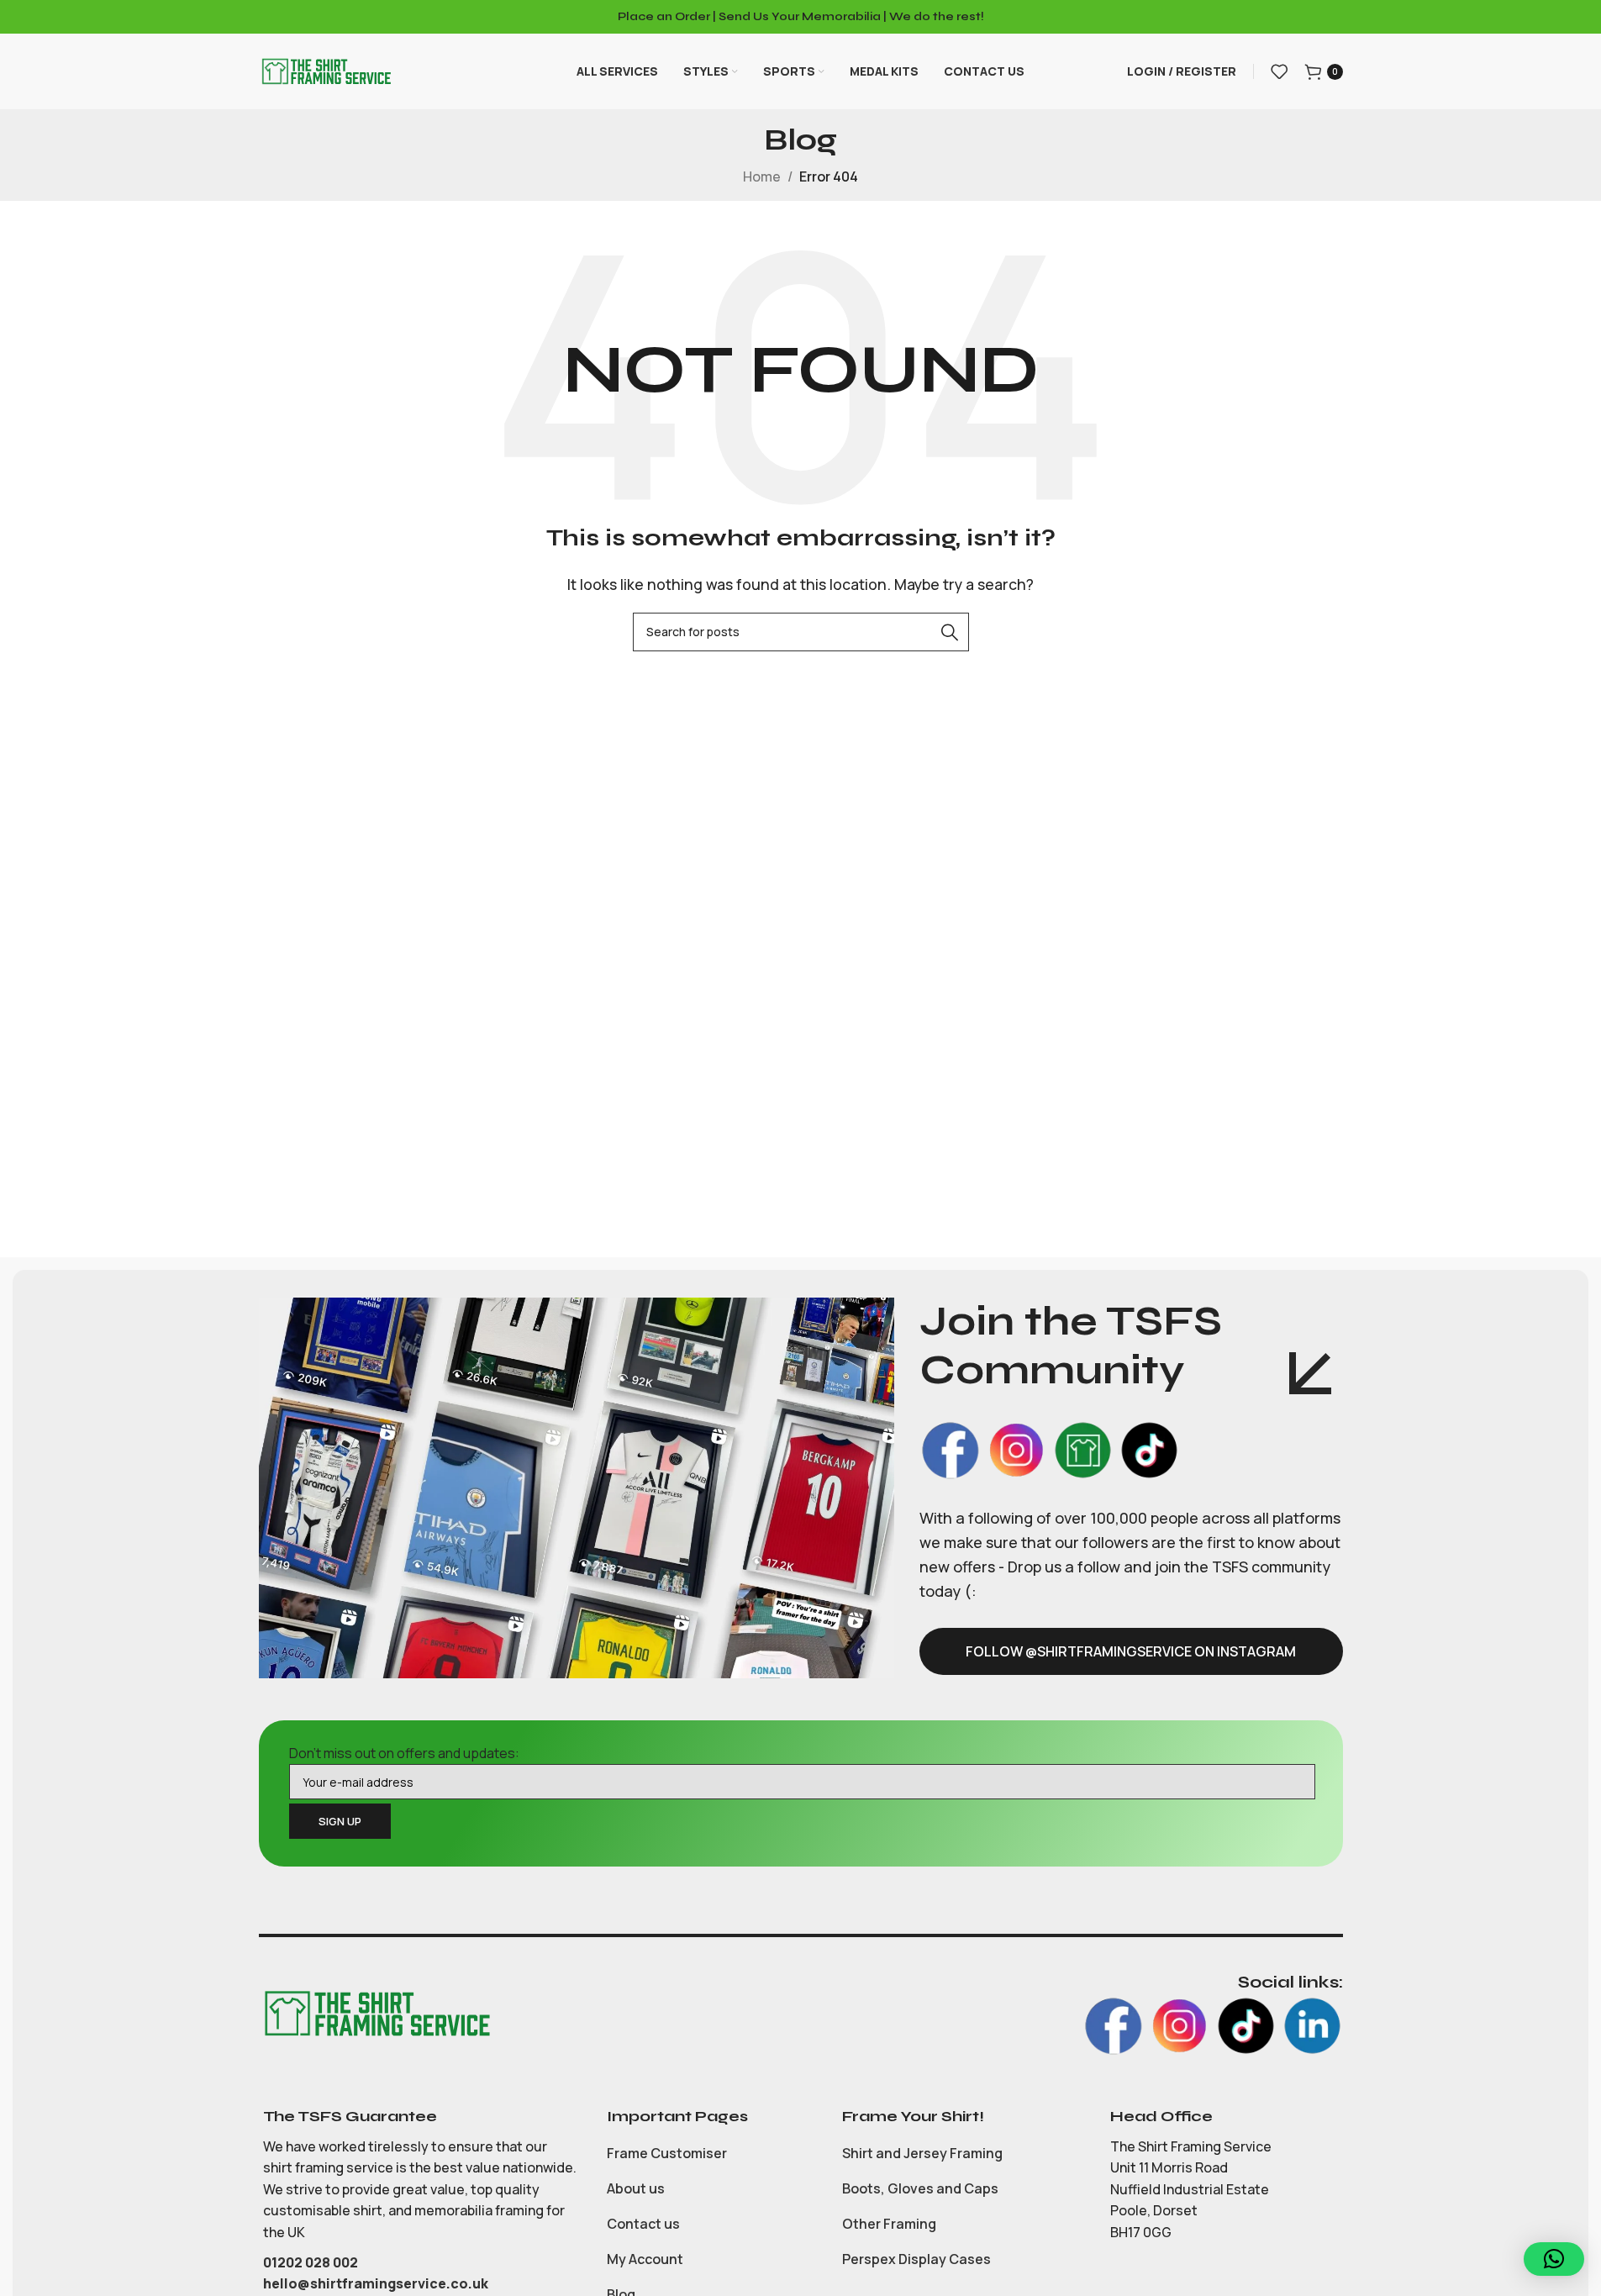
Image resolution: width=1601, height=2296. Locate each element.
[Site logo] (326, 70)
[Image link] (377, 2013)
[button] (1554, 2259)
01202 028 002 (312, 2262)
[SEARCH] (950, 632)
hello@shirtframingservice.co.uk (376, 2283)
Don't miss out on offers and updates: (404, 1753)
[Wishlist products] (1279, 71)
